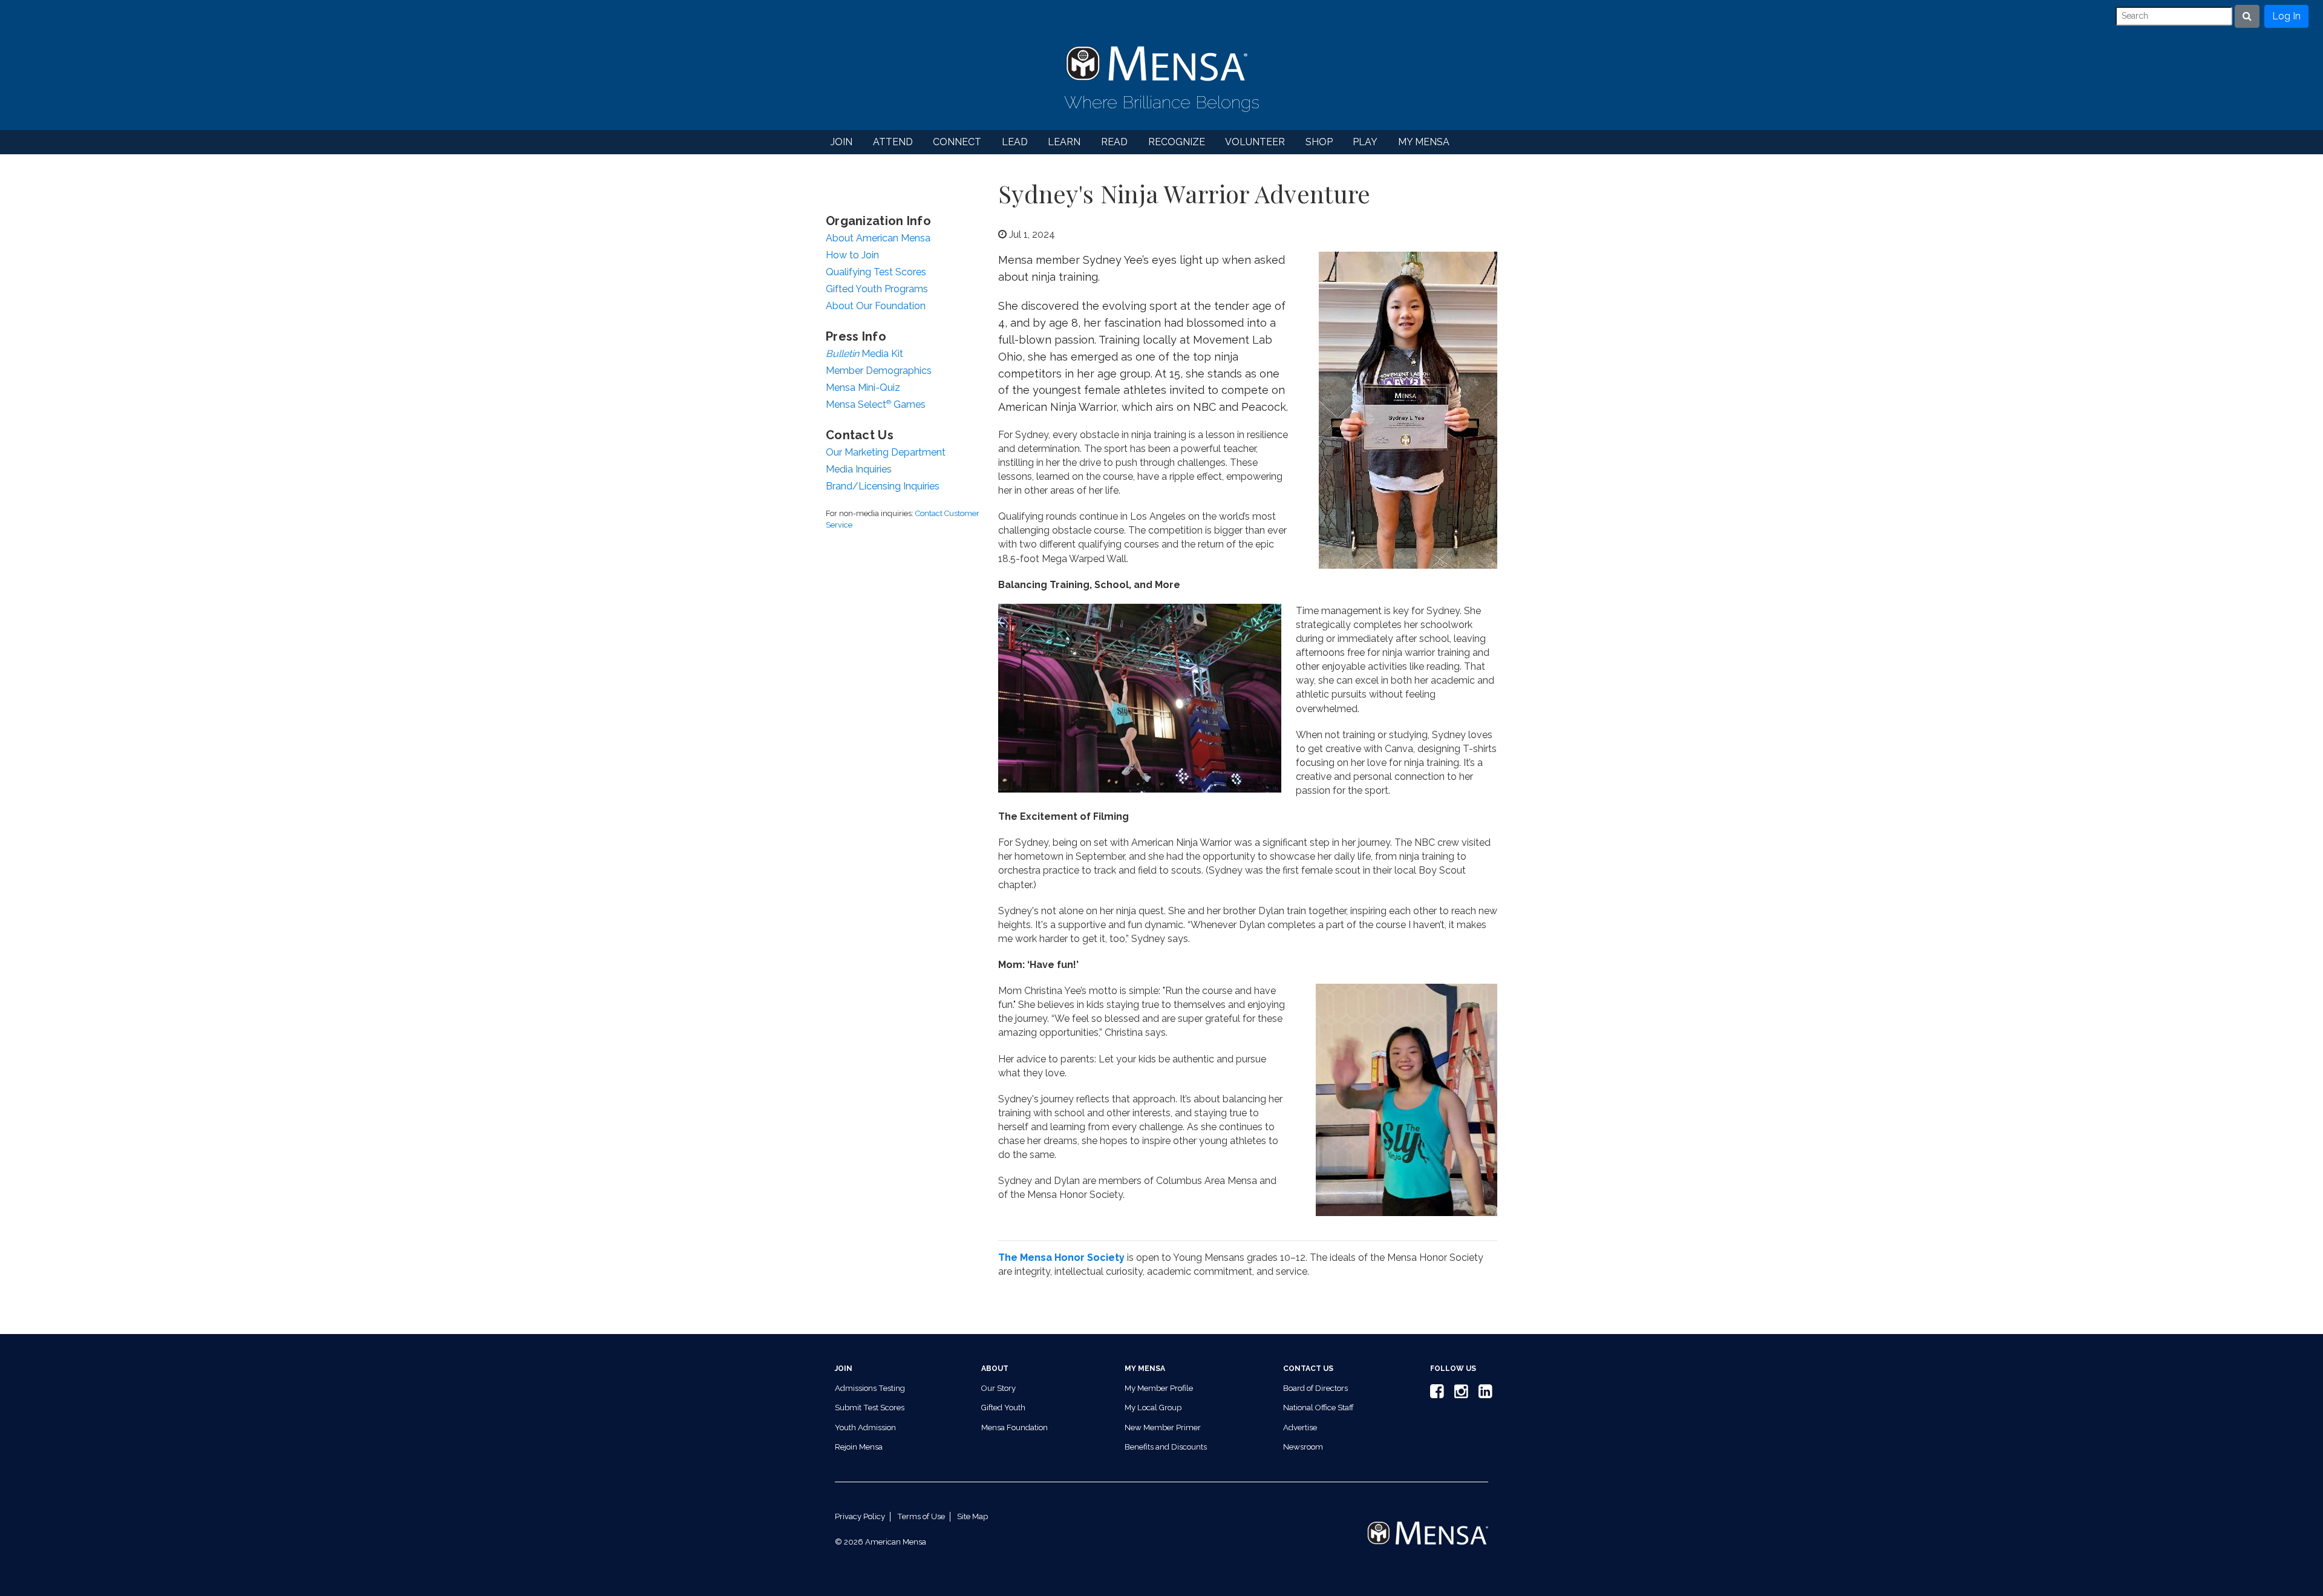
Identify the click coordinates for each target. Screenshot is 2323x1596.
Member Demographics (879, 371)
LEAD (1015, 142)
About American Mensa (878, 238)
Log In (2286, 16)
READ (1114, 142)
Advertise (1300, 1428)
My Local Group (1153, 1408)
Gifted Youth (1003, 1408)
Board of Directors (1315, 1388)
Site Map (972, 1516)
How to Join (852, 255)
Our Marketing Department (886, 452)
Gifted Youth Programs (877, 289)
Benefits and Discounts (1166, 1447)
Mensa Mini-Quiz (863, 388)
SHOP (1319, 142)
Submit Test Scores (870, 1408)
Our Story (998, 1388)
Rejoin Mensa (859, 1447)
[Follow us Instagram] (1459, 1394)
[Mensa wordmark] (1428, 1522)
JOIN (841, 142)
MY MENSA (1424, 142)
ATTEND (893, 142)
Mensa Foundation (1014, 1428)
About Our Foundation (876, 306)
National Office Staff (1318, 1408)
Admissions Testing (870, 1388)
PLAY (1365, 142)
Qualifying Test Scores (876, 272)
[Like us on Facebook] (1435, 1394)
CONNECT (957, 142)
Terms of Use (921, 1516)
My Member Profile (1159, 1388)
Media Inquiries (859, 469)
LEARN (1064, 142)
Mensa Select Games (876, 404)
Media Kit (864, 354)
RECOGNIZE (1177, 142)
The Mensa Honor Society (1061, 1258)
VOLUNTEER (1255, 142)
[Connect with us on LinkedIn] (1483, 1394)
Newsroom (1303, 1447)
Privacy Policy (860, 1516)
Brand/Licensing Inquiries (883, 486)
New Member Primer (1163, 1428)
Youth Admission (865, 1428)
